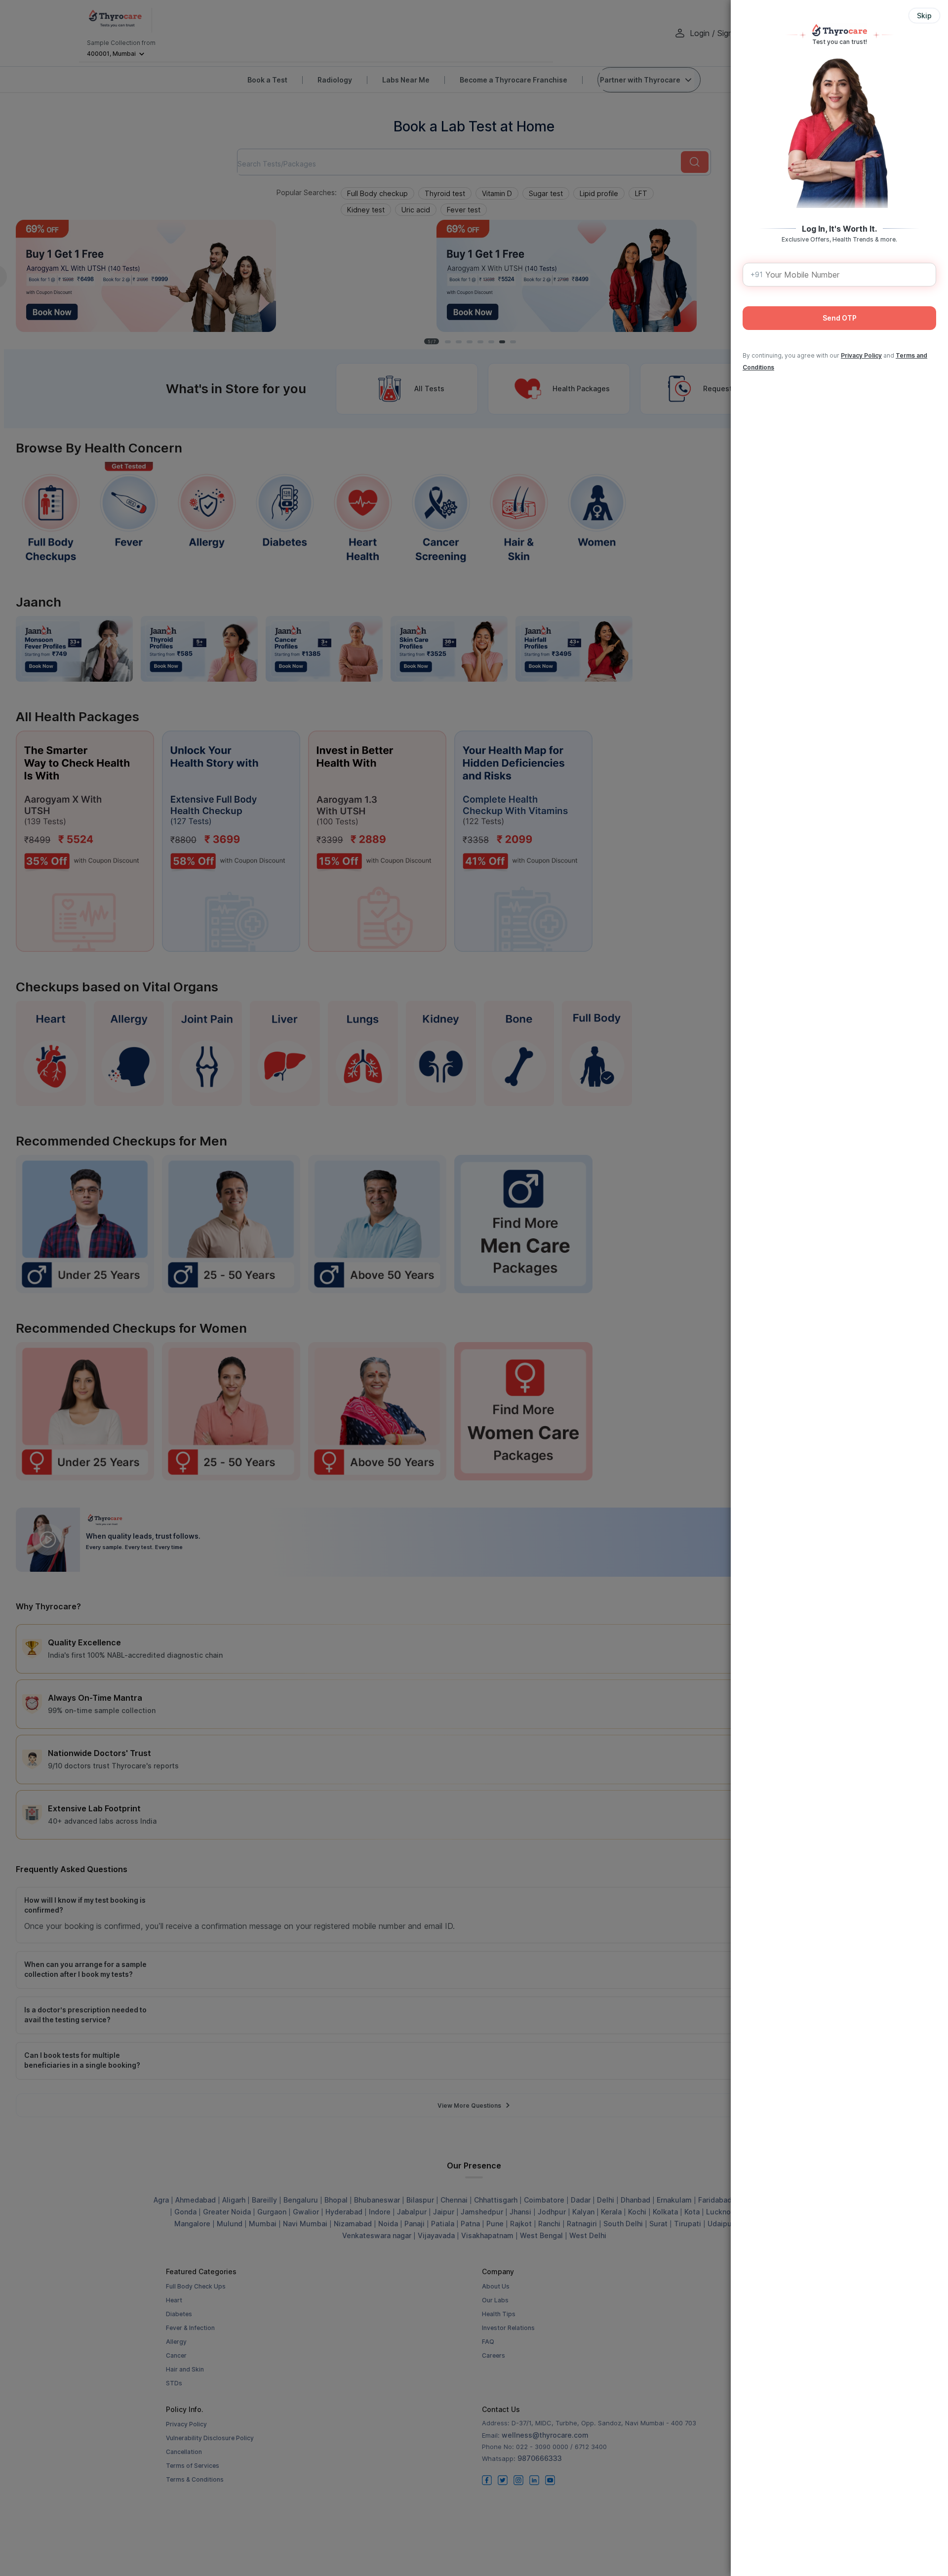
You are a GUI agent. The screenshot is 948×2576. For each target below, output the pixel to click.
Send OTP (840, 318)
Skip (924, 16)
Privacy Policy (861, 355)
